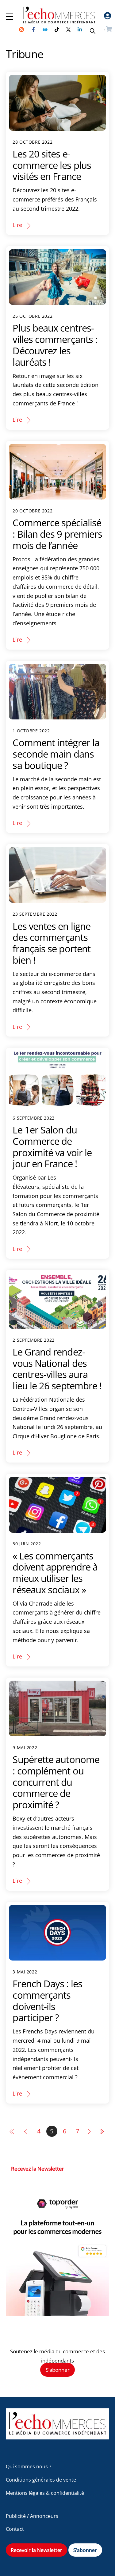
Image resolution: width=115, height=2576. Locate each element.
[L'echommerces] (58, 2437)
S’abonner (58, 2370)
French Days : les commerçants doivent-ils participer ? (47, 2001)
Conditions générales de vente (41, 2480)
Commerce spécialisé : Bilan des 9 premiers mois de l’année (57, 534)
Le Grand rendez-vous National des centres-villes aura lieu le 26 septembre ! (57, 1369)
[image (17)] (58, 2314)
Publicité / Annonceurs (32, 2516)
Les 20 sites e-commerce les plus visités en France (52, 165)
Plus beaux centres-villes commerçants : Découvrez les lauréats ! (55, 345)
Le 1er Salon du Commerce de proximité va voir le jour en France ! (52, 1147)
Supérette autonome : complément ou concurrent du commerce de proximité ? (56, 1782)
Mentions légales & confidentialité (45, 2493)
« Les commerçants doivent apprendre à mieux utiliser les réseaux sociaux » (55, 1573)
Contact (15, 2529)
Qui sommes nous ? (29, 2467)
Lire (17, 225)
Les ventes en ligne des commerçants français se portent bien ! (52, 943)
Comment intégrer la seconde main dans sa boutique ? (56, 754)
